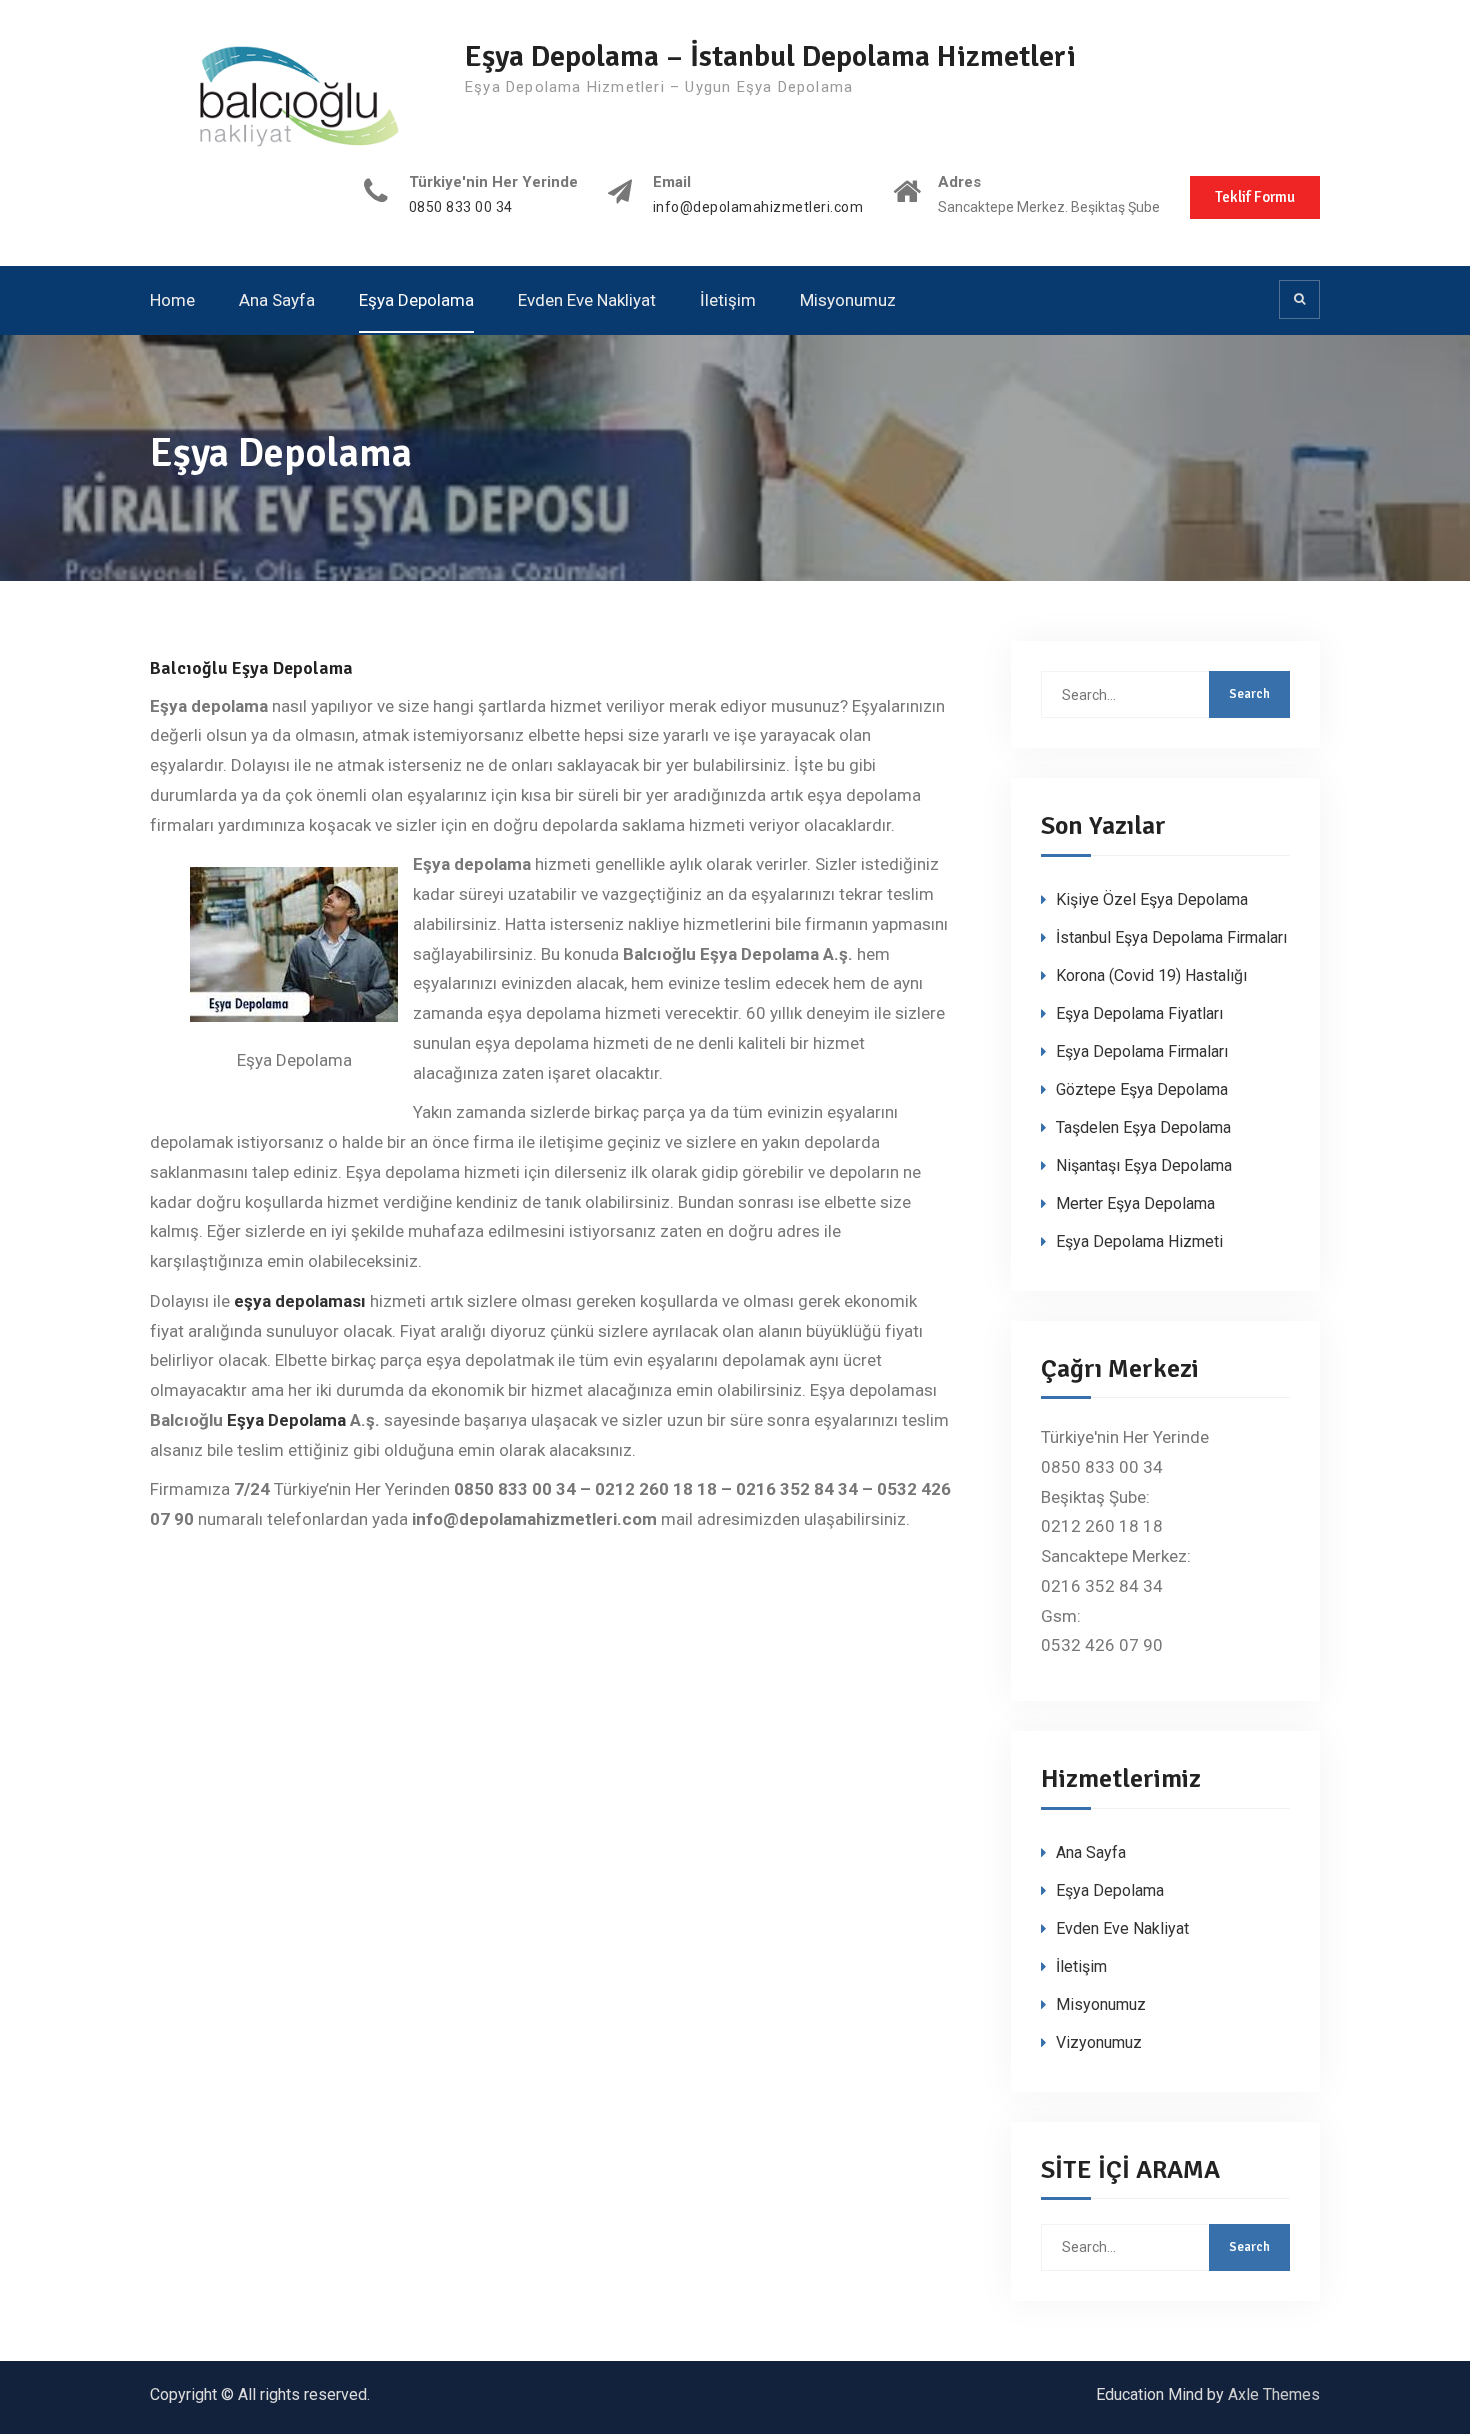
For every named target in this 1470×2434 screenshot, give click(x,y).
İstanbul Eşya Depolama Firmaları (1171, 937)
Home (172, 300)
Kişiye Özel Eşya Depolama (1152, 899)
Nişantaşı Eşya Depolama (1144, 1165)
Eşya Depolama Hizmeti (1139, 1241)
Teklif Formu (1255, 197)
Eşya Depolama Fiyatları (1139, 1013)
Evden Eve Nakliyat (587, 300)
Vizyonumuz (1099, 2042)
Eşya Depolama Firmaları (1142, 1051)
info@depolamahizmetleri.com (758, 207)
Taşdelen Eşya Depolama (1143, 1127)
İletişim (728, 300)
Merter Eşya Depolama (1135, 1203)
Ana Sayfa (277, 300)
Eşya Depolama (416, 300)
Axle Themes (1274, 2394)
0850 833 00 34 (461, 207)
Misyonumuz (848, 300)
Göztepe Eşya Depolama (1142, 1089)
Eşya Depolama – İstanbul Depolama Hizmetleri (770, 56)
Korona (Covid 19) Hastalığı (1151, 975)
